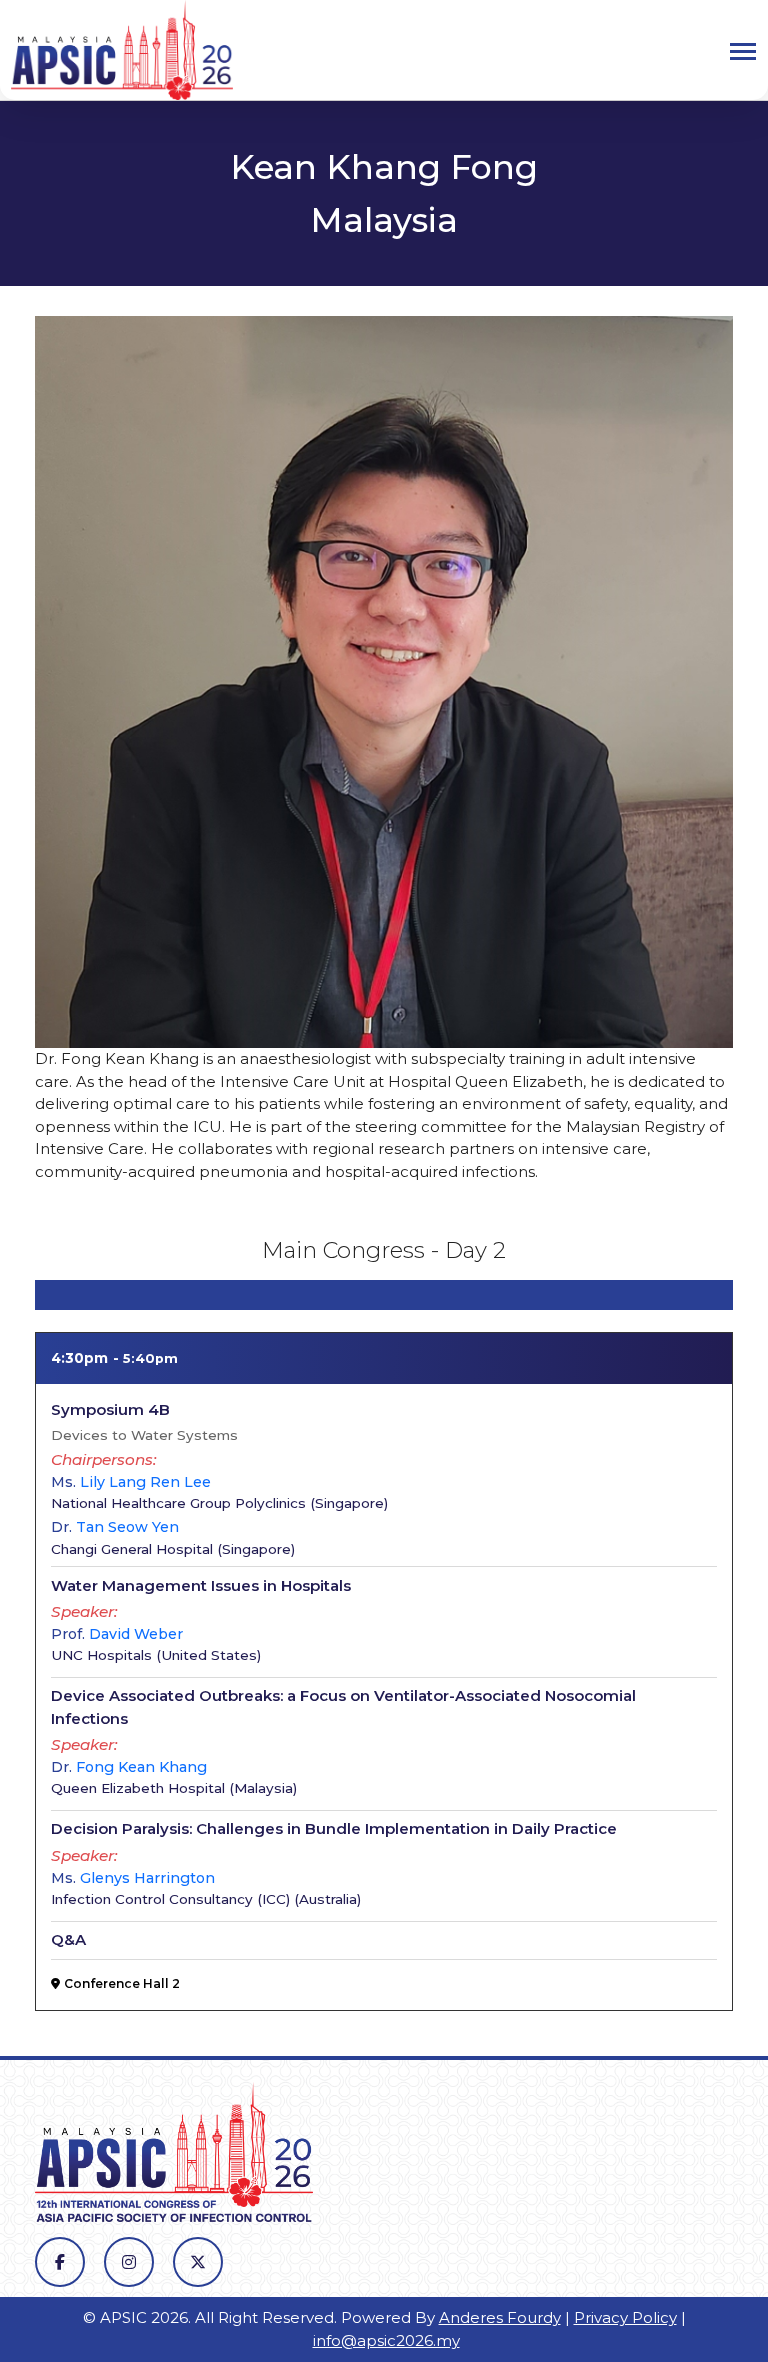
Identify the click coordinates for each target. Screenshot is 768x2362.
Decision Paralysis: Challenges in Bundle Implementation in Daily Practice (334, 1828)
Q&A (68, 1939)
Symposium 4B (110, 1409)
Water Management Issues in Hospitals (201, 1585)
